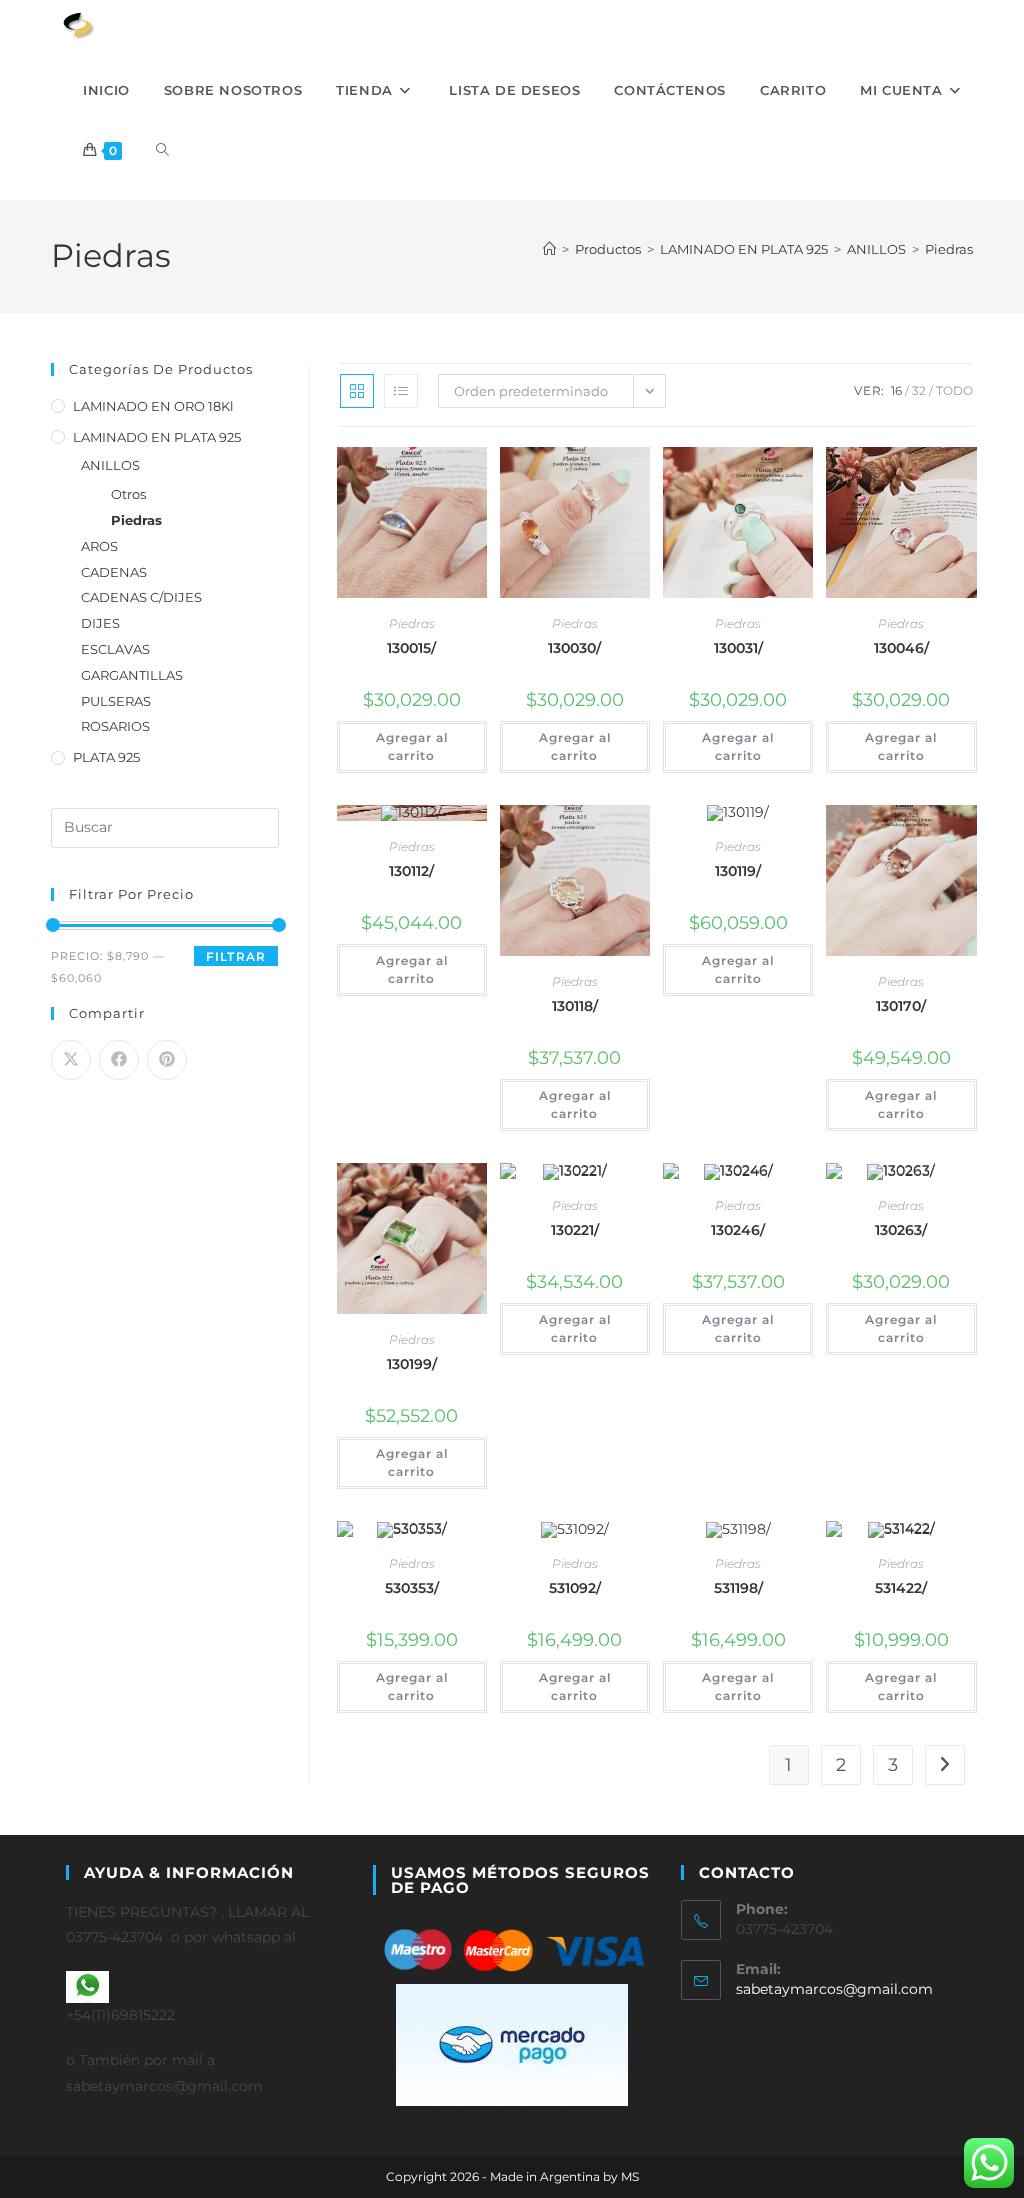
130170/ (901, 1006)
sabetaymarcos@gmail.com (834, 1989)
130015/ (411, 648)
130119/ (738, 871)
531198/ (738, 1588)
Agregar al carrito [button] (412, 746)
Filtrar (236, 956)
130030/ (574, 648)
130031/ (738, 648)
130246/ (738, 1230)
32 (919, 390)
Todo (954, 390)
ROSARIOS (115, 726)
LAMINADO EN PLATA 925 (157, 437)
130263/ (901, 1230)
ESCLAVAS (115, 649)
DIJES (100, 623)
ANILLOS (110, 465)
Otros (128, 494)
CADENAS (114, 572)
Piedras (949, 249)
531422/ (901, 1588)
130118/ (575, 1006)
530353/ (412, 1588)
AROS (99, 546)
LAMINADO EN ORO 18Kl (153, 406)
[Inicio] (549, 249)
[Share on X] (71, 1060)
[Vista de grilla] (357, 391)
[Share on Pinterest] (167, 1060)
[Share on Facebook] (119, 1060)
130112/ (411, 871)
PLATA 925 (106, 757)
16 (896, 390)
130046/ (901, 648)
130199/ (412, 1364)
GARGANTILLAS (132, 675)
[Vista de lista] (401, 391)
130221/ (575, 1230)
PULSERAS (116, 701)
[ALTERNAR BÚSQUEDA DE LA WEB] (162, 150)
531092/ (575, 1588)
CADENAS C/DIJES (141, 597)
